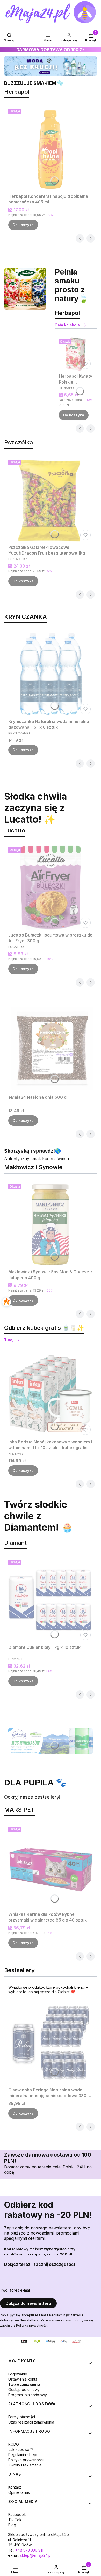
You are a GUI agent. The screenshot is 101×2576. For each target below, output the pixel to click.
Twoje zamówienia (24, 2384)
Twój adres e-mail (15, 2290)
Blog (12, 2525)
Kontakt (15, 2487)
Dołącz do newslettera (28, 2303)
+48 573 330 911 (29, 2550)
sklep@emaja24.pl (36, 2555)
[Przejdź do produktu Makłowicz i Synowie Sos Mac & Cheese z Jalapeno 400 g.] (51, 1224)
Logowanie (18, 2374)
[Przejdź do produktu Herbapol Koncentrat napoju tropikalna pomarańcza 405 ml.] (51, 149)
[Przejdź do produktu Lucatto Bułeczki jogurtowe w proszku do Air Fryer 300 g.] (51, 888)
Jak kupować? (21, 2449)
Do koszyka (23, 225)
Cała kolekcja (67, 325)
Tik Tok (15, 2520)
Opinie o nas (19, 2492)
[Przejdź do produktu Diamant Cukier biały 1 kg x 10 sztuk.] (51, 1600)
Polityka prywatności (26, 2460)
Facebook (17, 2514)
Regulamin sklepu (23, 2455)
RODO (14, 2444)
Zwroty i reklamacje (25, 2465)
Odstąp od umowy (24, 2390)
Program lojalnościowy (28, 2395)
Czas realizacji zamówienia (31, 2422)
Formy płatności (22, 2417)
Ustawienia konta (23, 2379)
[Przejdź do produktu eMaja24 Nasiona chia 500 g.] (51, 1050)
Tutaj (9, 1340)
